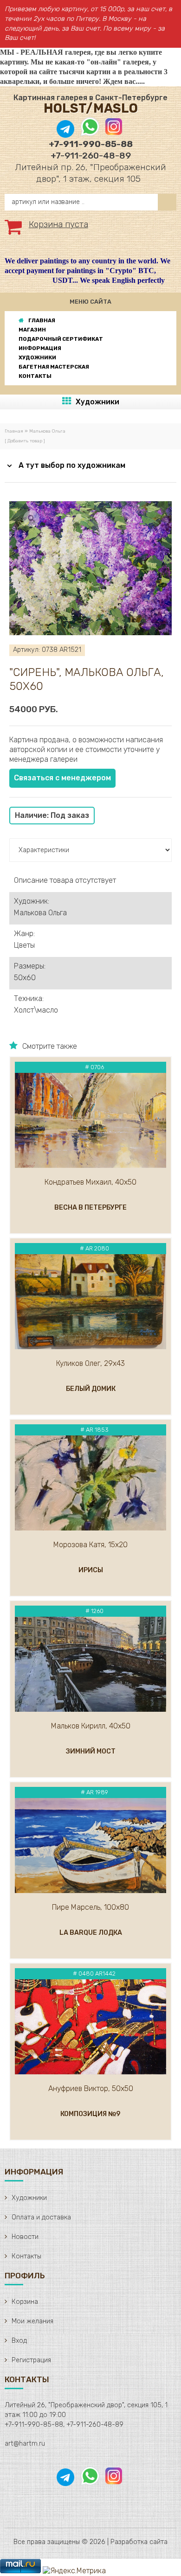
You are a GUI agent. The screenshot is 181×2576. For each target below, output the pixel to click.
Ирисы (91, 1570)
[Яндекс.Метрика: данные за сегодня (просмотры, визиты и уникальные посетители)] (74, 2571)
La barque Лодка (91, 1933)
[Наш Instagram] (113, 134)
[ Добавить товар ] (25, 441)
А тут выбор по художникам (72, 465)
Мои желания (32, 2321)
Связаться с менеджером (62, 778)
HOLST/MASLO (91, 108)
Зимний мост (91, 1751)
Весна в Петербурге (90, 1208)
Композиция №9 (90, 2114)
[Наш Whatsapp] (90, 134)
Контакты (26, 2256)
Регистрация (31, 2360)
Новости (25, 2237)
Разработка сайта (139, 2542)
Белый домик (91, 1389)
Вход (19, 2341)
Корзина (25, 2302)
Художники (97, 402)
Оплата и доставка (41, 2217)
